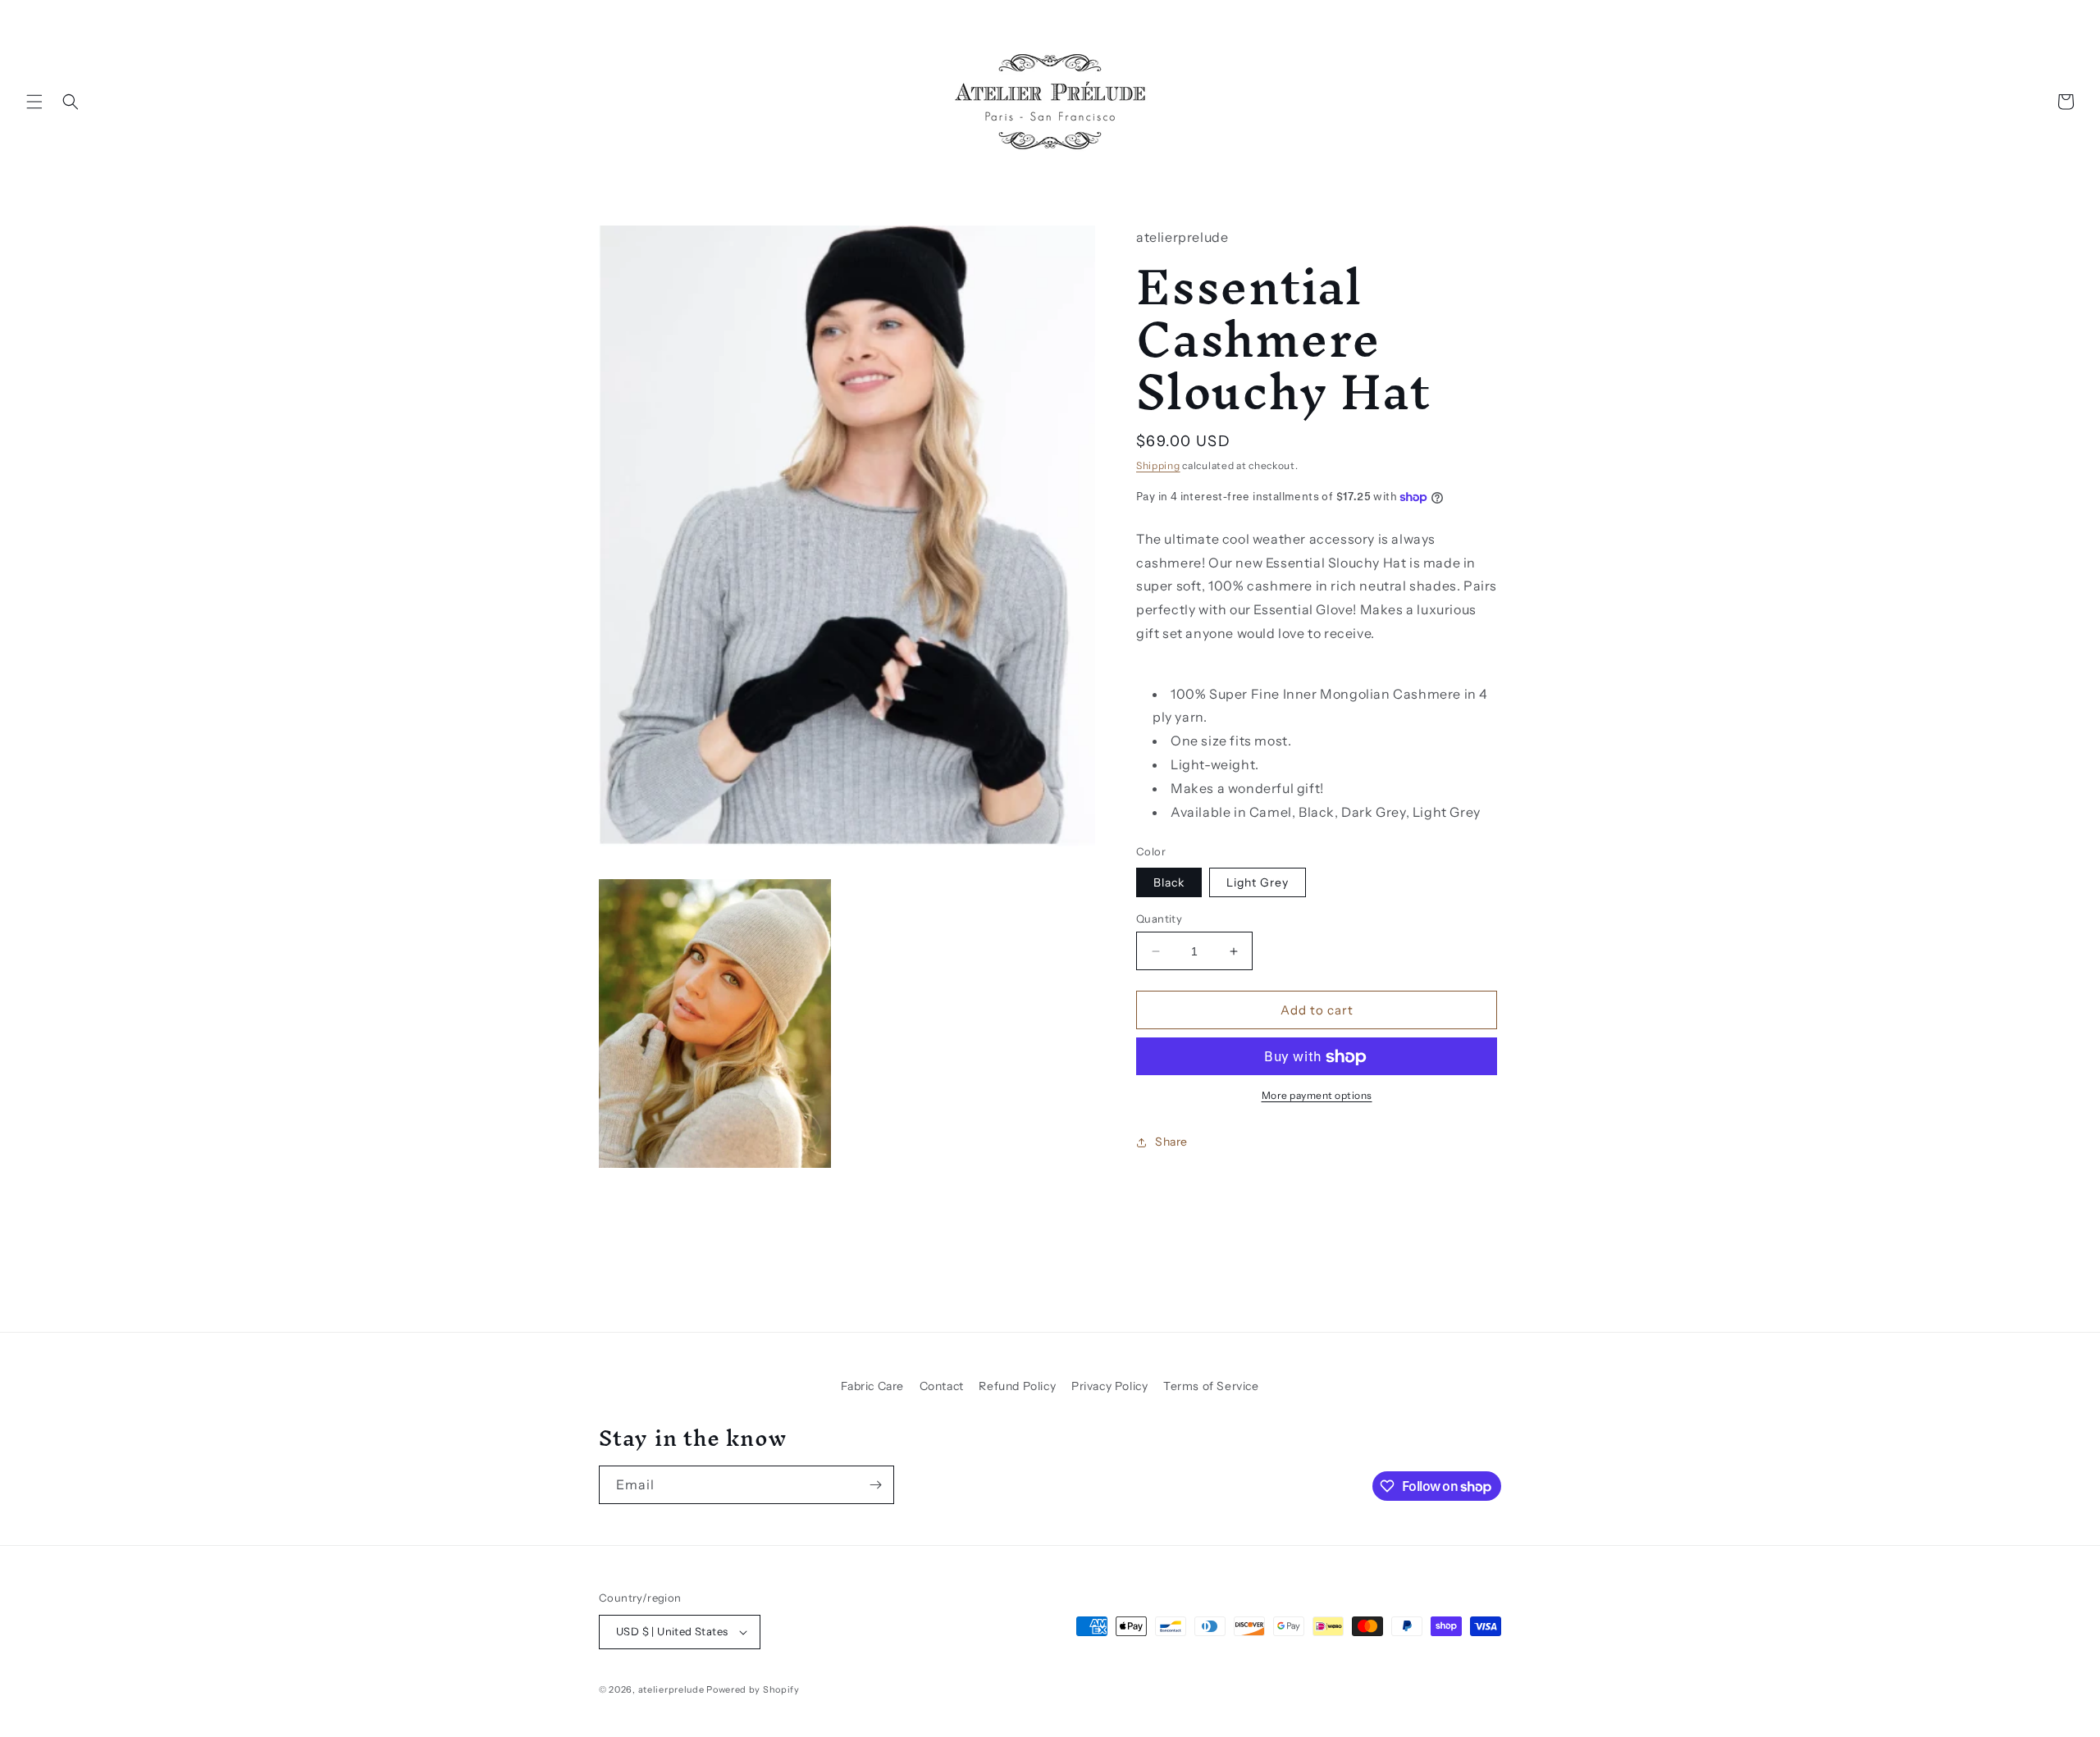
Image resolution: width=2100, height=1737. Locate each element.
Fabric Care (872, 1386)
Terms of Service (1211, 1386)
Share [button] (1171, 1142)
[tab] (1319, 741)
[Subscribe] (875, 1485)
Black (1169, 882)
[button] (34, 102)
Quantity (1159, 919)
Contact (942, 1386)
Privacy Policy (1109, 1386)
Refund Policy (1017, 1386)
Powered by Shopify (753, 1689)
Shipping (1158, 466)
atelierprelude (671, 1689)
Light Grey (1258, 882)
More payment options (1317, 1096)
